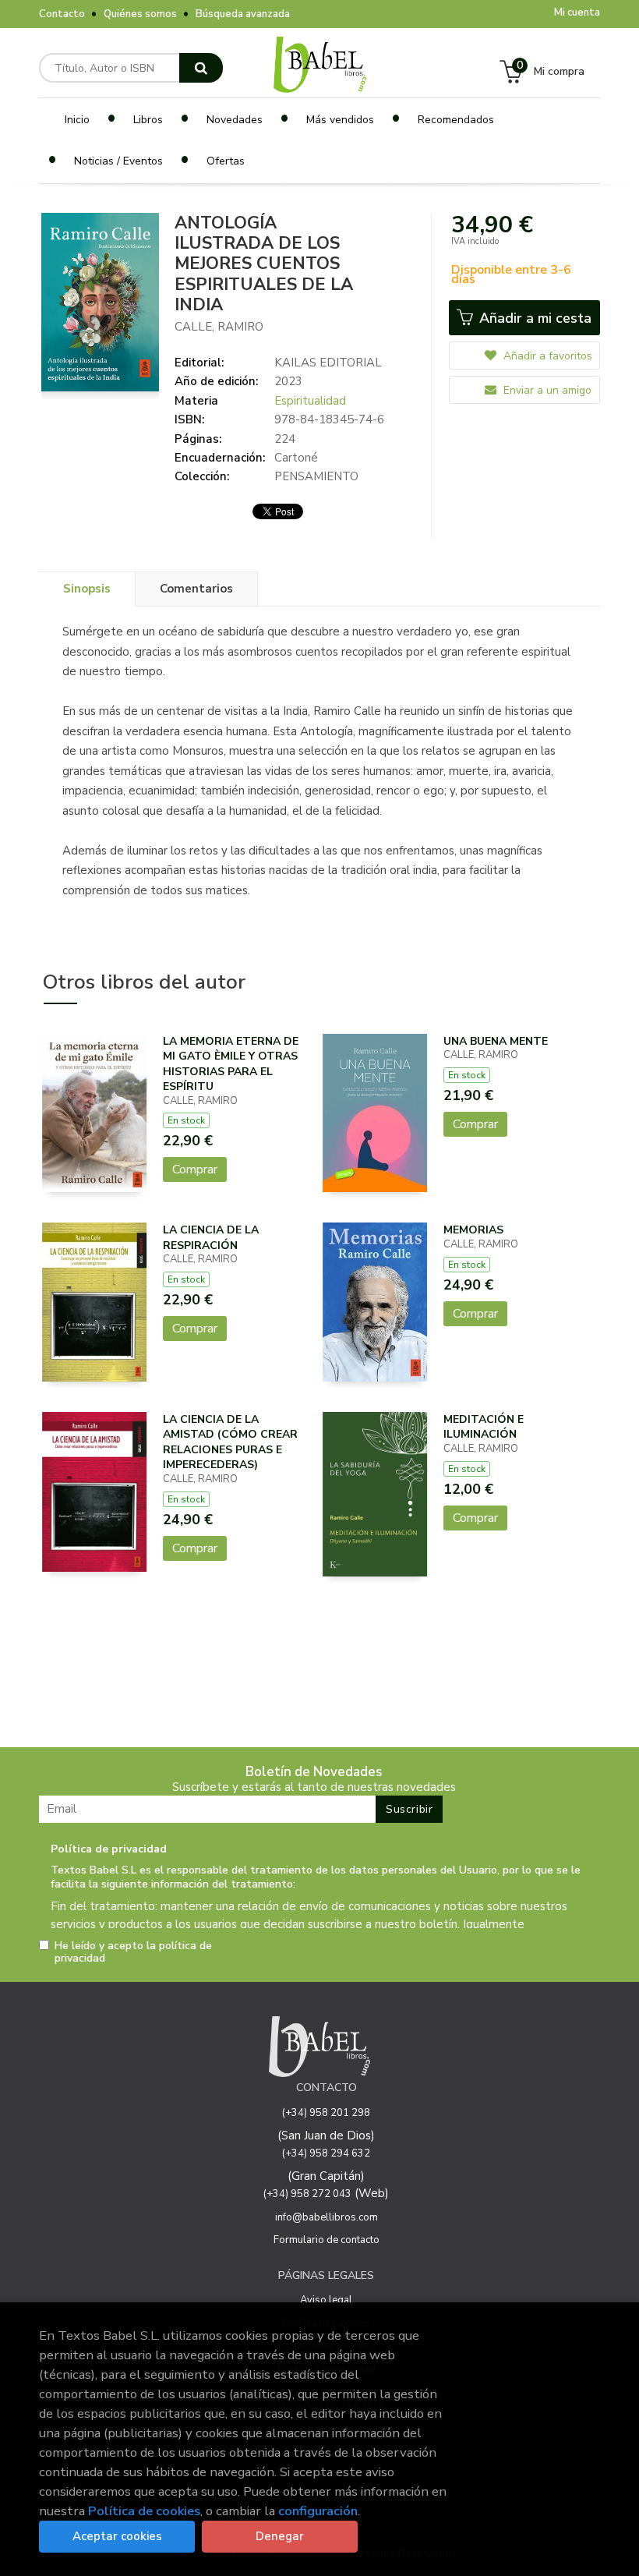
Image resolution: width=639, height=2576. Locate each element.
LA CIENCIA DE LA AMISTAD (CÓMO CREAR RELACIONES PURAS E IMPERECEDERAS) (230, 1442)
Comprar (195, 1169)
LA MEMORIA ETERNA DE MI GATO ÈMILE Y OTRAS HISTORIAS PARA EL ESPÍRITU (231, 1064)
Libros (148, 120)
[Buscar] (201, 68)
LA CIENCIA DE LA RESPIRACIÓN (211, 1238)
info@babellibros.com (327, 2217)
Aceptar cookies (117, 2536)
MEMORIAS (473, 1230)
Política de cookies (144, 2511)
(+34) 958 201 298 (326, 2113)
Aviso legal (326, 2300)
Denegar (280, 2536)
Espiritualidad (310, 401)
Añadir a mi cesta (533, 318)
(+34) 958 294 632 (326, 2153)
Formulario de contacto (327, 2240)
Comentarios (196, 589)
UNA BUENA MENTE (496, 1041)
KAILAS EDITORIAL (328, 363)
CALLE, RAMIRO (219, 327)
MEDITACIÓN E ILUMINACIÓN (484, 1427)
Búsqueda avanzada (243, 14)
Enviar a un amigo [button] (546, 390)
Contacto (62, 14)
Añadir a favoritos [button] (546, 356)
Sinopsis (87, 589)
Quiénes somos (140, 14)
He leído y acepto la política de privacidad (133, 1952)
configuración (318, 2511)
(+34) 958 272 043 (307, 2194)
